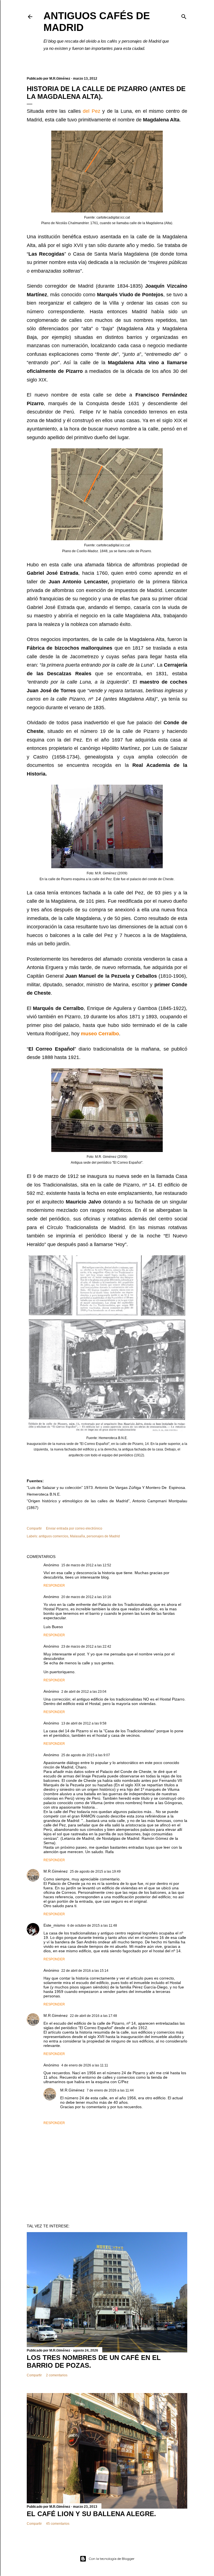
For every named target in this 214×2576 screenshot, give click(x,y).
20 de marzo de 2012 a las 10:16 (86, 1597)
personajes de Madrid (103, 1536)
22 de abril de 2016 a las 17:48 (93, 2016)
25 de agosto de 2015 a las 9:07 (86, 1755)
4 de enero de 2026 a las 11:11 (85, 2065)
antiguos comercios (53, 1536)
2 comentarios (57, 2375)
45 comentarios (58, 2524)
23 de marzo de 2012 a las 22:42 (86, 1647)
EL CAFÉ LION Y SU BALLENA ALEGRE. (91, 2514)
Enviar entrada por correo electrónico (74, 1528)
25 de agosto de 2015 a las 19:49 (95, 1872)
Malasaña (77, 1536)
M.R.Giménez (56, 1871)
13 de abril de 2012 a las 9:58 (84, 1723)
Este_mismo (54, 1925)
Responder (54, 1586)
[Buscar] (184, 15)
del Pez (92, 111)
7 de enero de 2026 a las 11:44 (110, 2090)
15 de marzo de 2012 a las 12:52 (86, 1565)
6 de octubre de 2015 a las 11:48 (92, 1926)
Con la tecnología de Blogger (112, 2559)
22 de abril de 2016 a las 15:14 (85, 1971)
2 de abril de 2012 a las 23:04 (84, 1692)
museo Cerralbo (100, 1034)
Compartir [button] (34, 1528)
